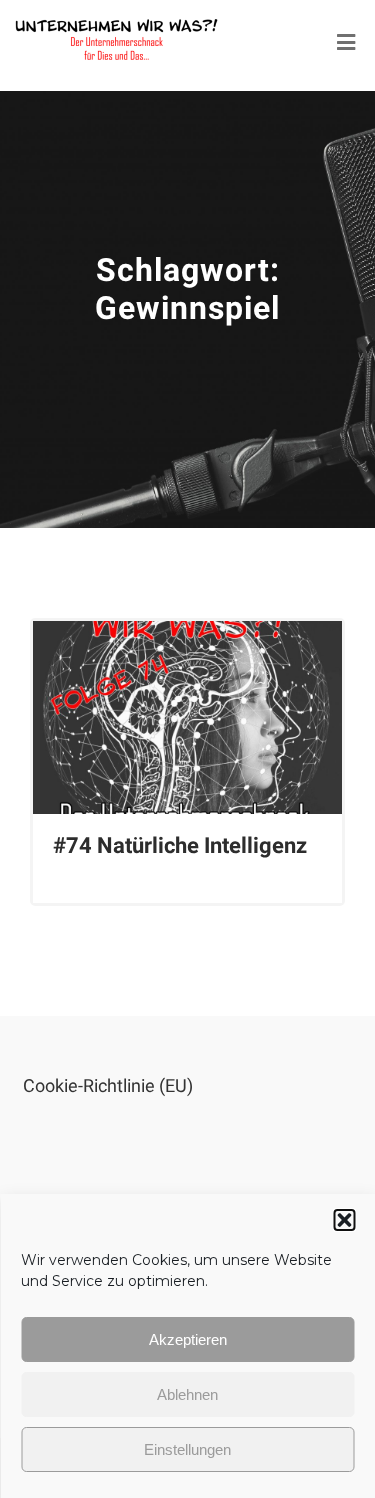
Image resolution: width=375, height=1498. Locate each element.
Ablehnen (187, 1394)
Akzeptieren (188, 1339)
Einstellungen (187, 1449)
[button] (344, 1220)
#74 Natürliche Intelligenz (180, 845)
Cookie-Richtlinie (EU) (108, 1085)
